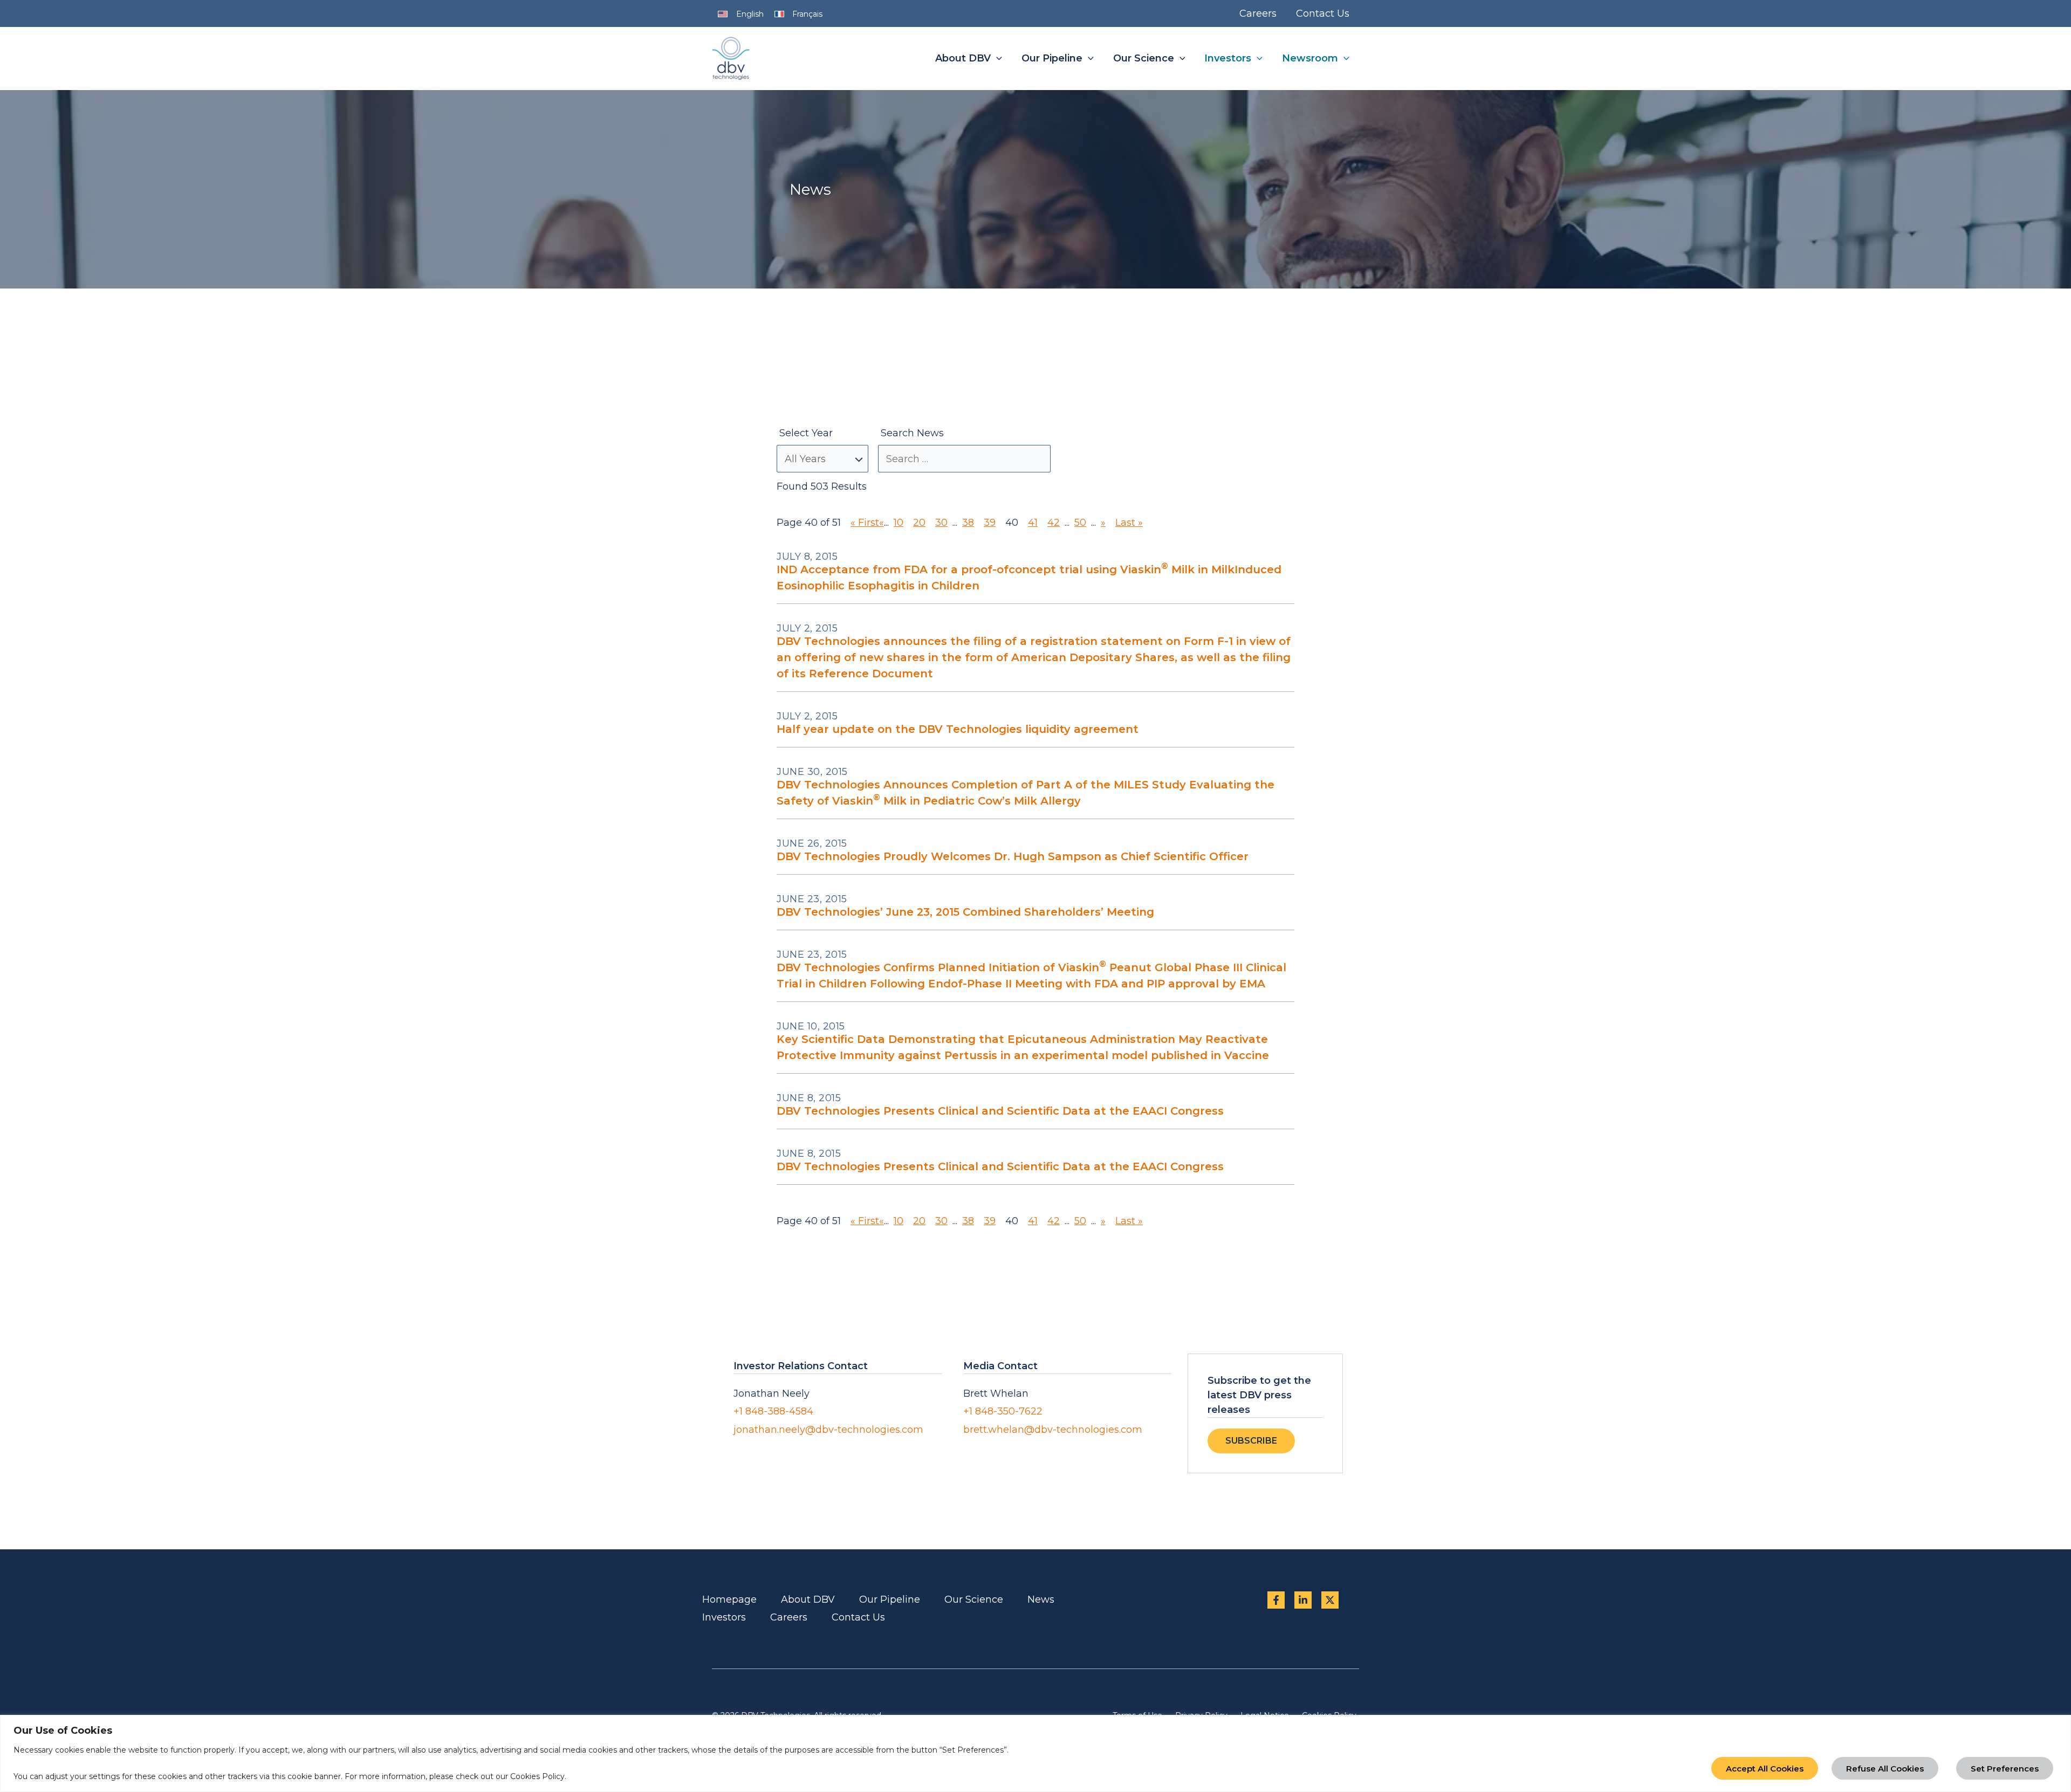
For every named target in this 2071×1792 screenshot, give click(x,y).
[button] (996, 59)
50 (1080, 523)
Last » (1129, 523)
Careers (789, 1617)
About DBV (808, 1599)
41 (1033, 523)
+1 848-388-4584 (773, 1411)
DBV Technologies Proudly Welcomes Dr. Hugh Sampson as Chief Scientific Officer (1013, 856)
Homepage (729, 1599)
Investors (724, 1617)
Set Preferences (2005, 1769)
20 (919, 523)
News (1041, 1599)
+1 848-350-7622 (1003, 1411)
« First (865, 523)
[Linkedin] (1303, 1600)
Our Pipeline (890, 1599)
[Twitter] (1330, 1600)
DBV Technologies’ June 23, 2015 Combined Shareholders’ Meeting (965, 912)
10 (899, 523)
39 (990, 523)
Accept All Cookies (1765, 1769)
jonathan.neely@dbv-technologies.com (828, 1430)
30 (941, 523)
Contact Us (858, 1617)
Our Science (974, 1599)
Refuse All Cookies (1885, 1769)
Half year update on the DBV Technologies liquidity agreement (958, 729)
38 (968, 523)
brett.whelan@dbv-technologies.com (1053, 1430)
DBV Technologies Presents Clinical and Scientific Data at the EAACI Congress (1000, 1111)
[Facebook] (1276, 1600)
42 (1054, 523)
